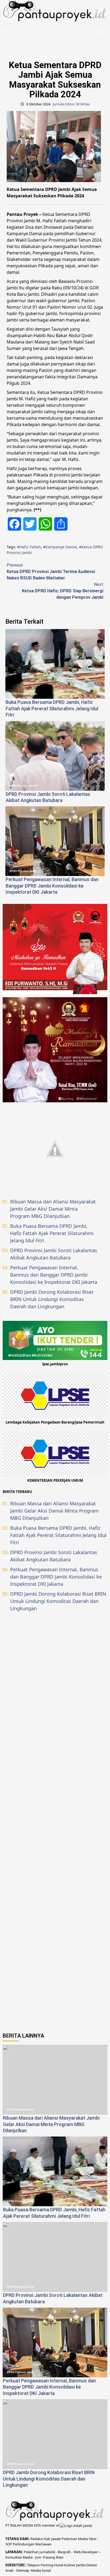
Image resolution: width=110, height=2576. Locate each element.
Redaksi (37, 2539)
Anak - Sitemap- (18, 2570)
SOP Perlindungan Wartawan (28, 2544)
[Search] (101, 32)
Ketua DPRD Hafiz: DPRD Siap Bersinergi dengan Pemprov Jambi (63, 591)
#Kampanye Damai (60, 547)
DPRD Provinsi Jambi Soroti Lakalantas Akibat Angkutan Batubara (54, 1254)
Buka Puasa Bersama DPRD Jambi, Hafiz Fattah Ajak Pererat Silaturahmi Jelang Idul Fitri (52, 708)
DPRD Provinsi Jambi (54, 57)
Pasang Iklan (53, 2557)
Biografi (64, 2552)
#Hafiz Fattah (29, 547)
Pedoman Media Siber (79, 2539)
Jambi (80, 2565)
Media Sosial (41, 2570)
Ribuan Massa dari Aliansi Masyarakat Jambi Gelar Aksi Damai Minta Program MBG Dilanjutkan (53, 1209)
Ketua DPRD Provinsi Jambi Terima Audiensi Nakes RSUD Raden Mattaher (51, 572)
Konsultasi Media (19, 2557)
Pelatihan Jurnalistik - (41, 2552)
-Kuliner (69, 2565)
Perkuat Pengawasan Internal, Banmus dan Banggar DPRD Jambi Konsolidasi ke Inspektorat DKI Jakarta (52, 886)
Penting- (47, 2565)
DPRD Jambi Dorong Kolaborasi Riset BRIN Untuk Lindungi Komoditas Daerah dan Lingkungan (52, 1299)
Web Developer (86, 2552)
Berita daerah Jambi (20, 2110)
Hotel (59, 2565)
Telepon (34, 2565)
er (96, 2565)
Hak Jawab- (53, 2539)
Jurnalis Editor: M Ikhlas (71, 104)
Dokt (90, 2565)
